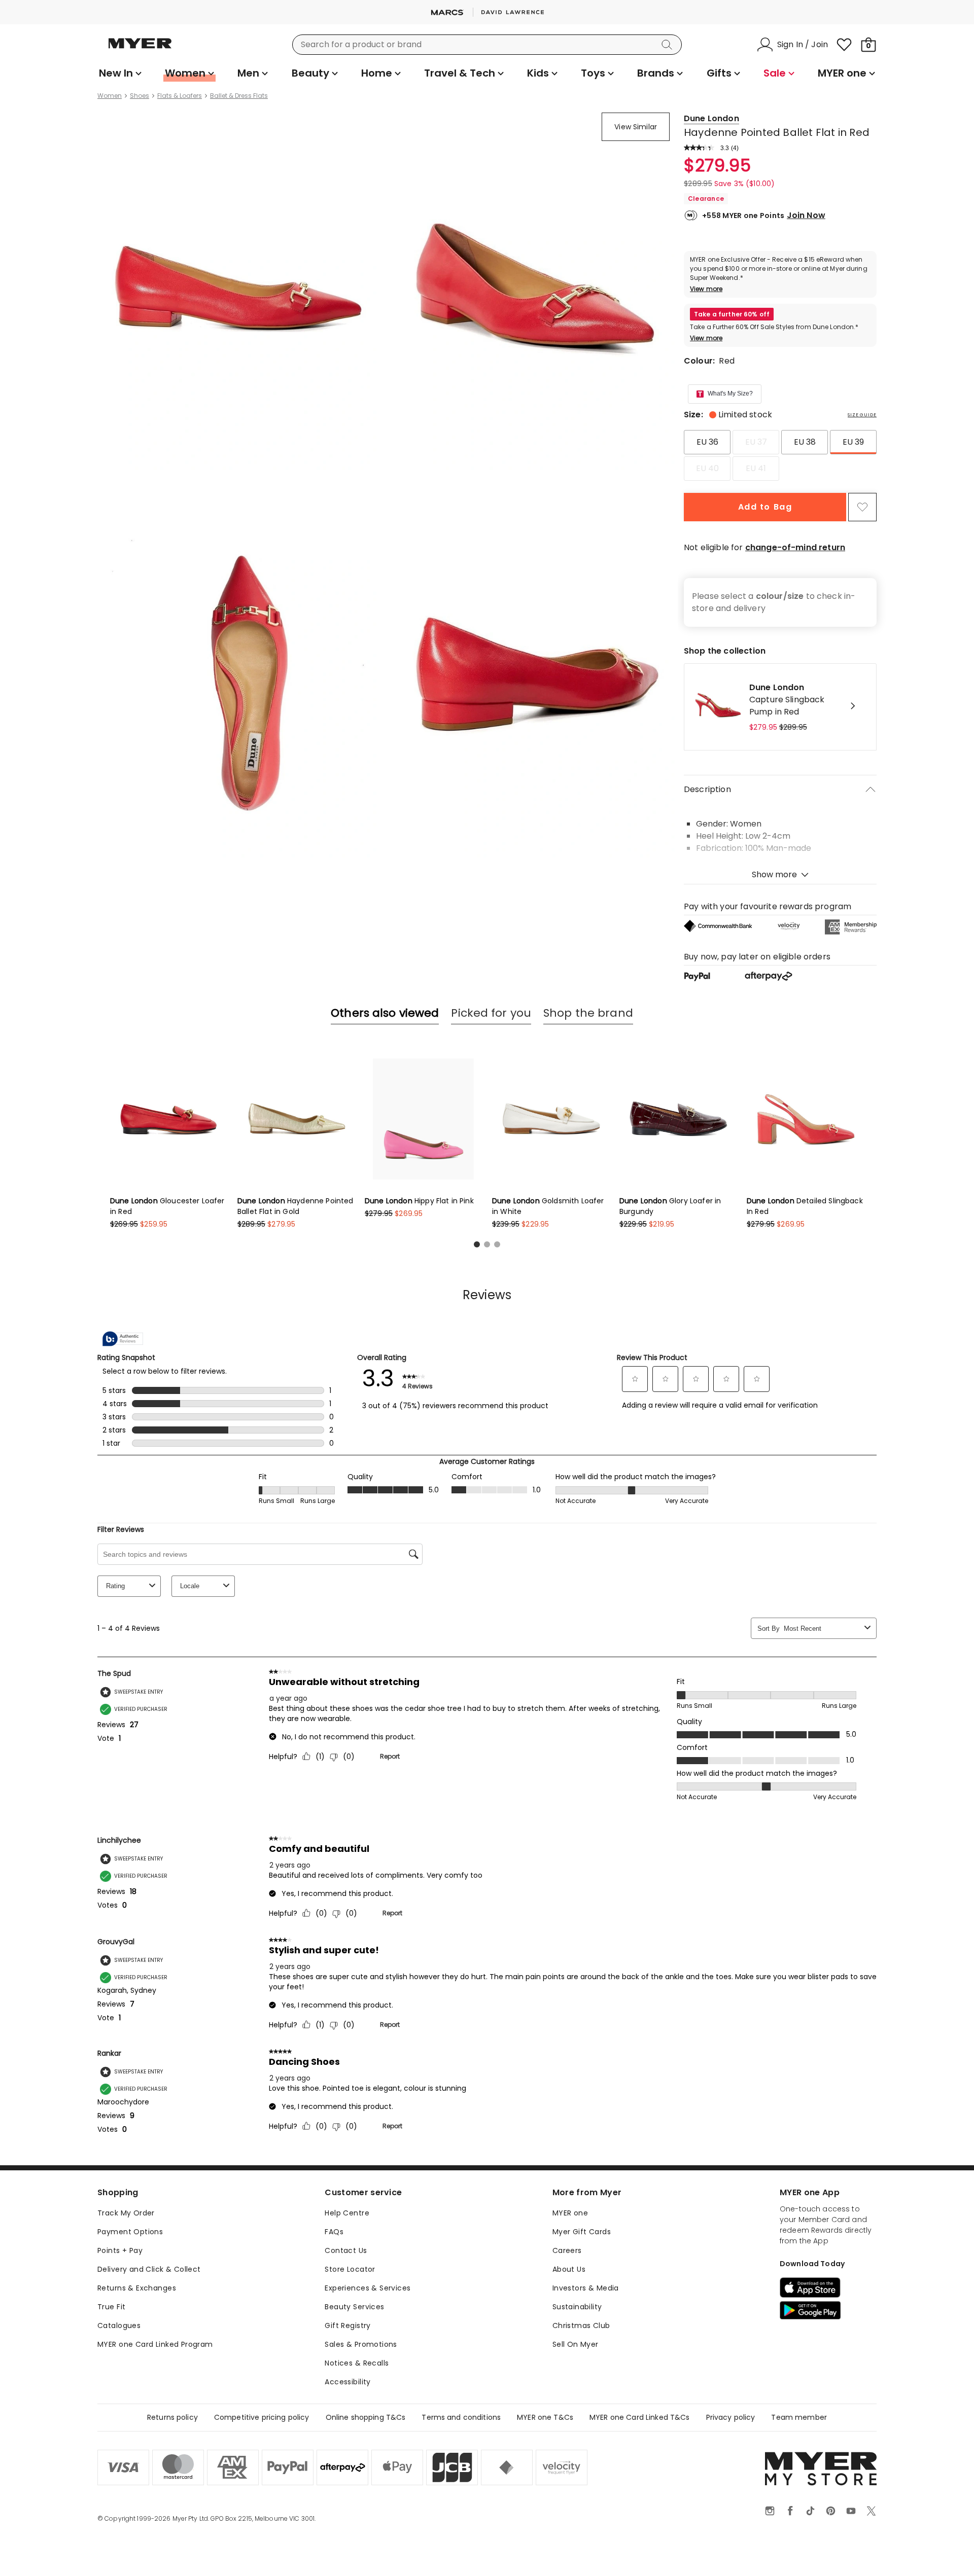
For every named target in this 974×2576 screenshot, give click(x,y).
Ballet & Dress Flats (239, 96)
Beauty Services (354, 2307)
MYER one (570, 2213)
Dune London (711, 118)
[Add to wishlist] (862, 507)
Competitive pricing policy (262, 2417)
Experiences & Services (368, 2288)
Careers (567, 2250)
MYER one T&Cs (545, 2417)
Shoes (140, 96)
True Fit (111, 2307)
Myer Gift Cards (582, 2232)
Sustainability (577, 2307)
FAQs (334, 2232)
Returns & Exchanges (137, 2288)
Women (110, 96)
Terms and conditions (461, 2417)
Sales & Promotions (361, 2344)
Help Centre (347, 2213)
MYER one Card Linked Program (155, 2344)
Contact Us (346, 2250)
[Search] (669, 45)
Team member (799, 2417)
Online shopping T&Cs (366, 2417)
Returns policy (172, 2417)
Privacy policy (731, 2417)
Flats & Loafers (180, 96)
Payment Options (130, 2232)
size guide (862, 415)
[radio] (707, 442)
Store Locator (350, 2269)
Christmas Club (581, 2325)
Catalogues (119, 2325)
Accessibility (347, 2382)
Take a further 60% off (732, 314)
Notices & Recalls (357, 2363)
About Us (569, 2269)
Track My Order (126, 2213)
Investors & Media (586, 2288)
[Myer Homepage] (140, 49)
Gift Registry (347, 2325)
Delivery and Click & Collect (149, 2269)
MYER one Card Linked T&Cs (640, 2417)
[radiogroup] (780, 455)
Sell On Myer (576, 2344)
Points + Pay (120, 2250)
